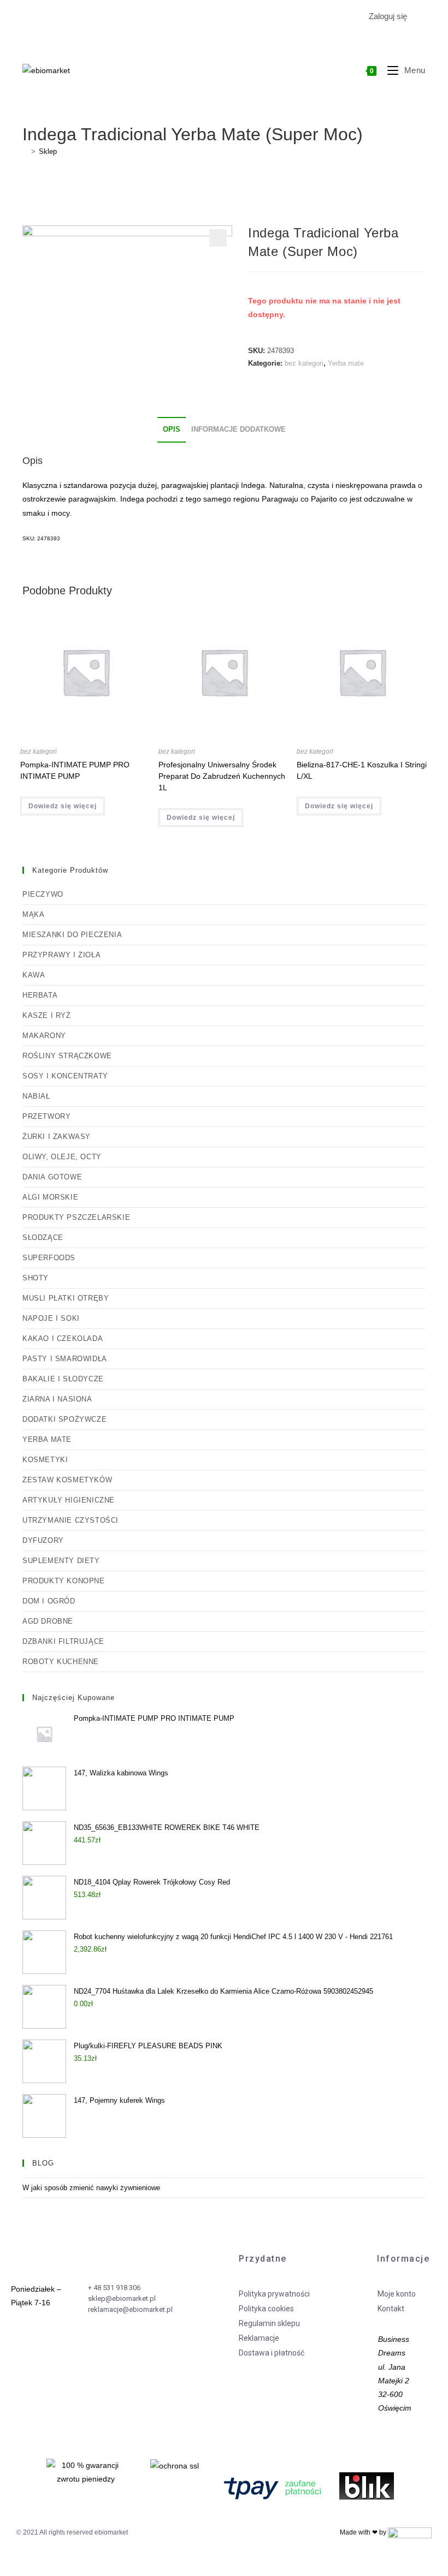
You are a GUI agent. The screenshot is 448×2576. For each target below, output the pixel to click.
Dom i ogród (49, 1601)
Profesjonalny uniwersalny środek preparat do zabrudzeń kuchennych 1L (222, 776)
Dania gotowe (52, 1177)
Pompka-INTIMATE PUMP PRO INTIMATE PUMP (75, 770)
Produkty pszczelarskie (76, 1217)
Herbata (40, 995)
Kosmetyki (45, 1460)
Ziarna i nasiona (57, 1399)
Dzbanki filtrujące (63, 1641)
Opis (172, 430)
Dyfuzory (43, 1540)
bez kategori (304, 363)
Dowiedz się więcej (63, 806)
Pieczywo (43, 894)
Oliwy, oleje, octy (62, 1157)
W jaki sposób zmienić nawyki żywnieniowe (91, 2188)
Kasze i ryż (47, 1015)
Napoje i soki (51, 1318)
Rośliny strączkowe (67, 1056)
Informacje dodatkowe (238, 430)
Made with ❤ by (364, 2532)
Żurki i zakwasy (57, 1137)
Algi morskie (50, 1197)
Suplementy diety (61, 1561)
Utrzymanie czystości (70, 1520)
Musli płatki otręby (66, 1298)
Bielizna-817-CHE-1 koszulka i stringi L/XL (362, 770)
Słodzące (43, 1238)
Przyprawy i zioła (61, 955)
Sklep (48, 151)
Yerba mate (346, 363)
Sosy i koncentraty (65, 1076)
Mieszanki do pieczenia (72, 935)
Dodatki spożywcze (64, 1419)
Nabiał (36, 1096)
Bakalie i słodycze (63, 1379)
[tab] (172, 430)
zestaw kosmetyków (67, 1480)
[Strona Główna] (25, 151)
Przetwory (46, 1116)
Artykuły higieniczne (69, 1500)
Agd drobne (48, 1621)
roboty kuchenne (61, 1662)
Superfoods (49, 1258)
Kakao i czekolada (63, 1338)
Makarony (44, 1036)
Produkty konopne (64, 1581)
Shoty (36, 1278)
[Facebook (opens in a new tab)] (29, 17)
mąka (33, 914)
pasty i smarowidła (65, 1359)
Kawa (34, 975)
